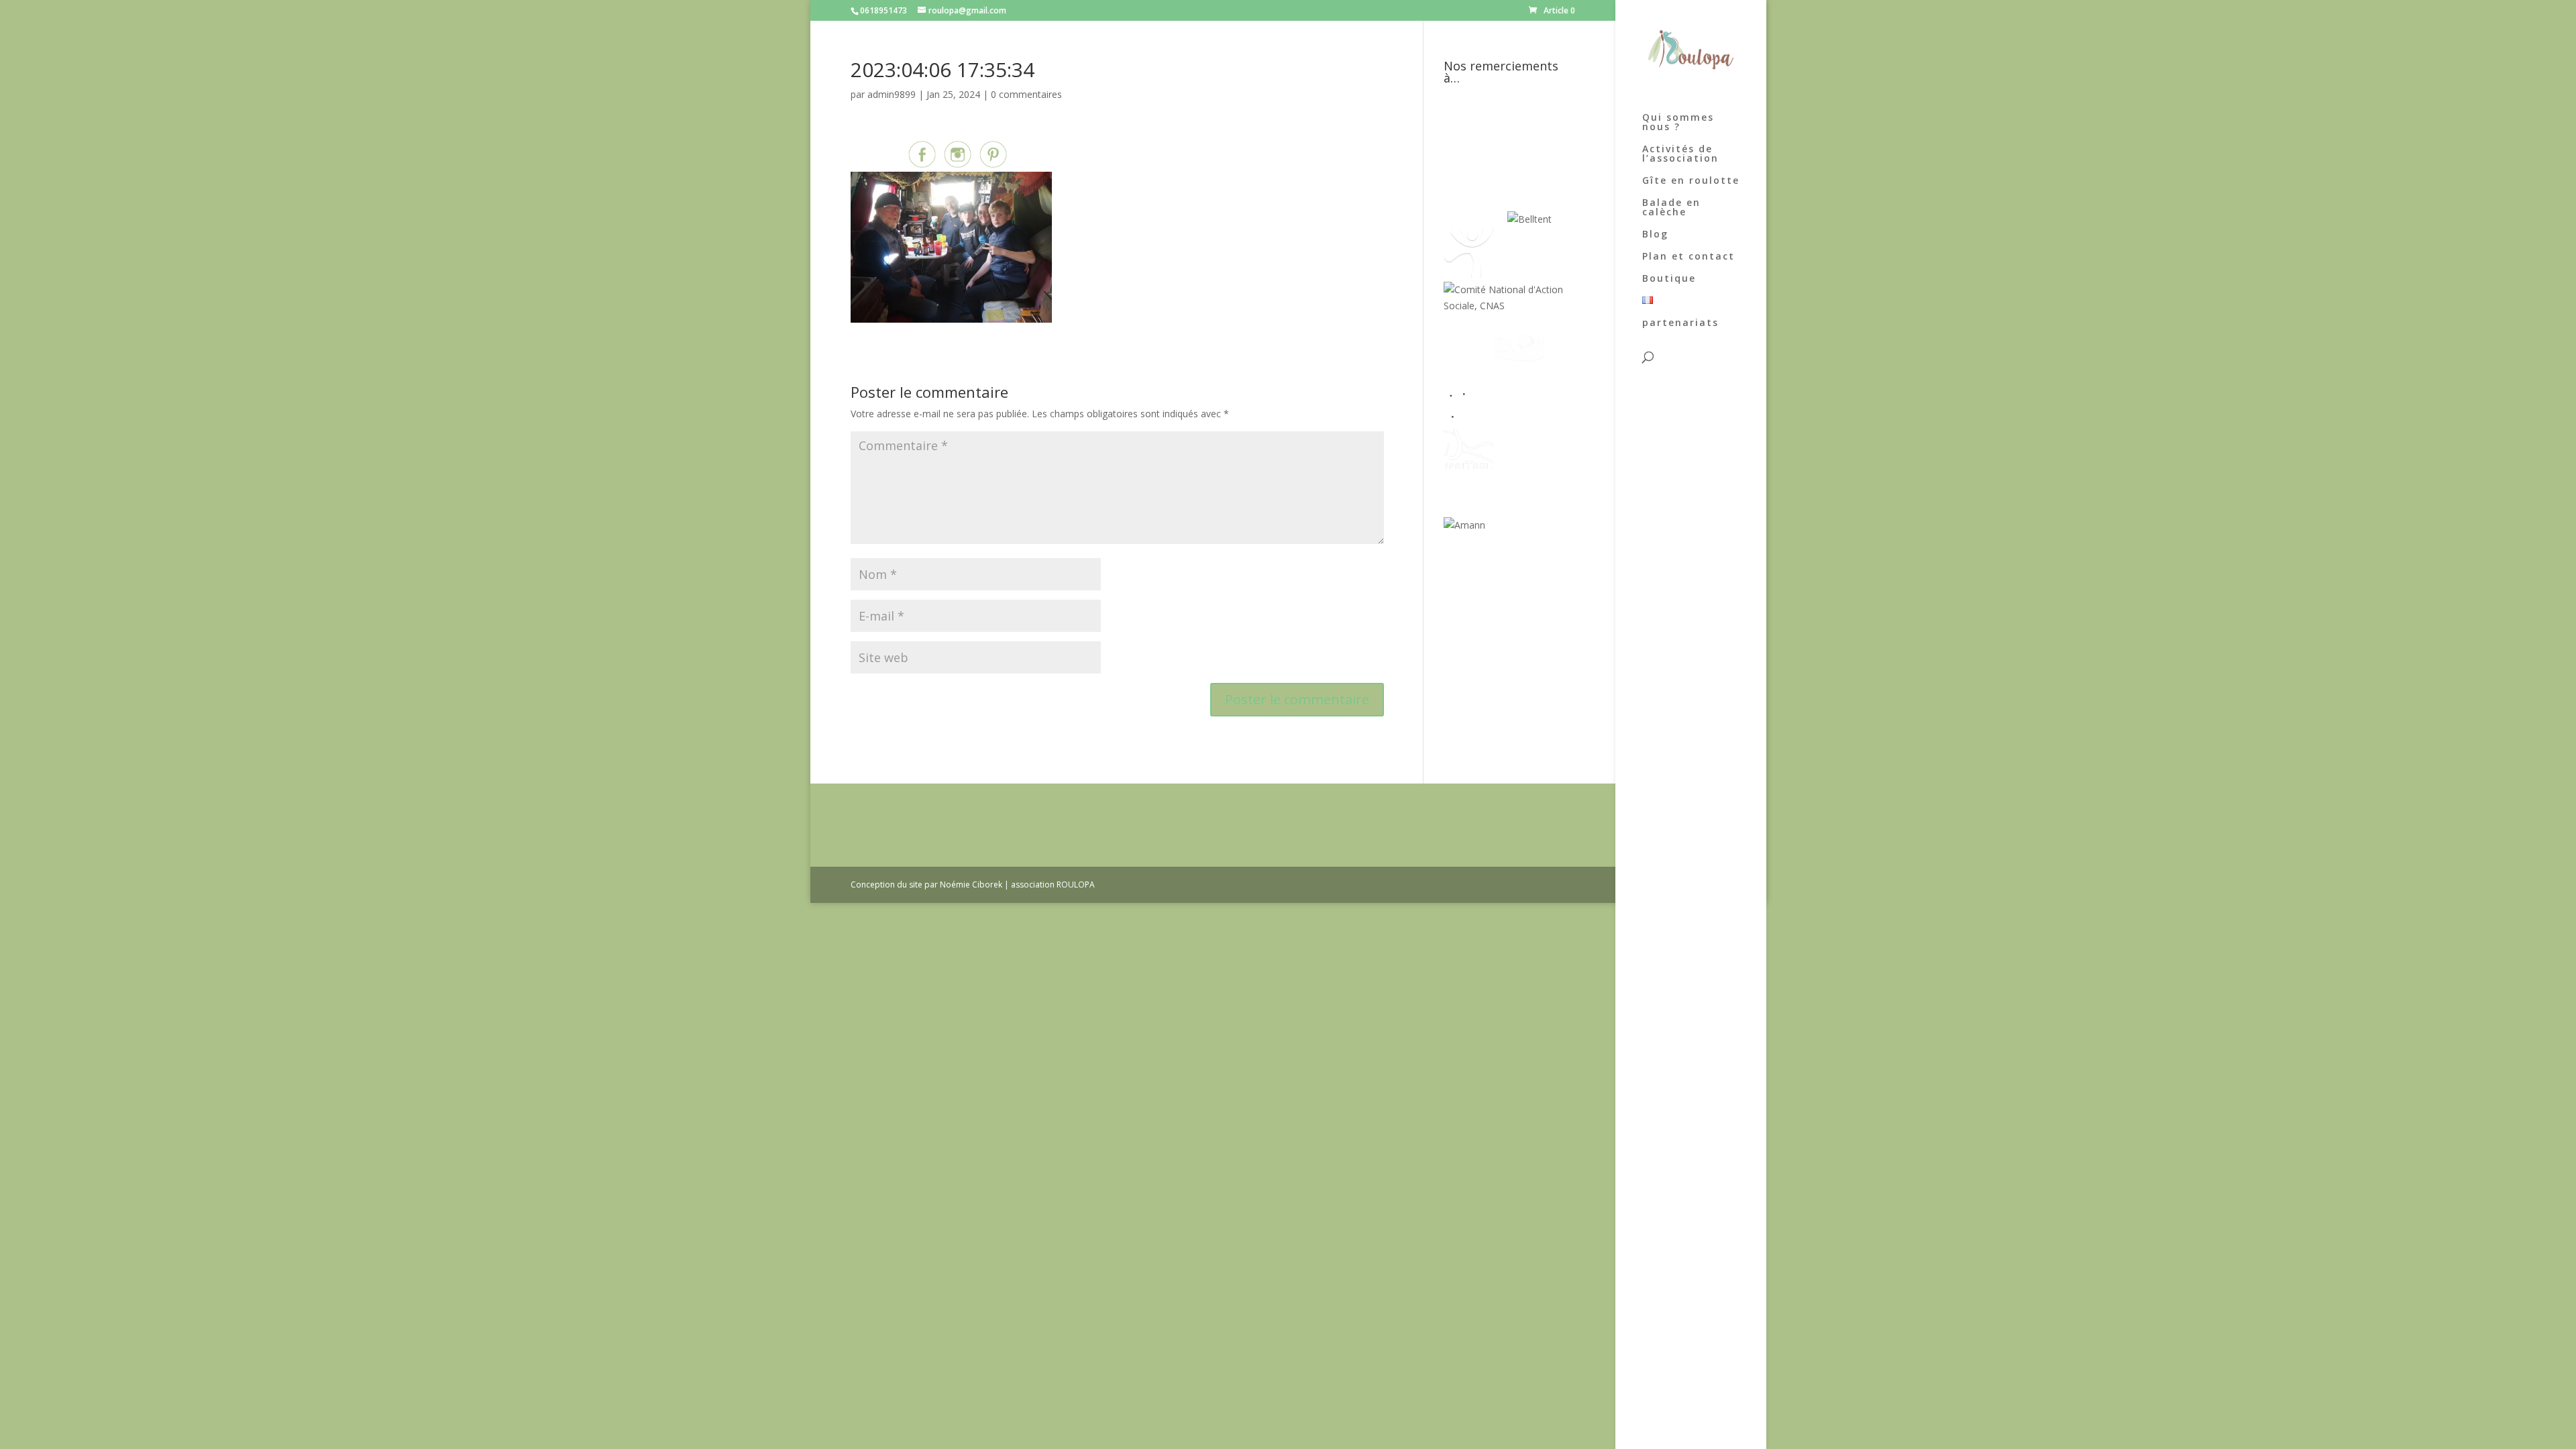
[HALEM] (1519, 361)
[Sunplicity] (1475, 219)
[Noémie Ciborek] (1469, 151)
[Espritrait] (1469, 471)
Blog (1655, 235)
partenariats (1680, 323)
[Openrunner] (1519, 580)
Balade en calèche (1671, 208)
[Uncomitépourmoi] (1469, 274)
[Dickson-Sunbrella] (1510, 525)
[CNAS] (1509, 306)
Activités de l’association (1680, 154)
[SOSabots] (1469, 580)
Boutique (1669, 279)
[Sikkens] (1519, 471)
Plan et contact (1688, 257)
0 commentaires (1026, 94)
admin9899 (892, 94)
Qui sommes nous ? (1678, 123)
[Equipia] (1526, 151)
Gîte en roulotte (1691, 181)
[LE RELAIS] (1469, 416)
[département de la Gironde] (1519, 416)
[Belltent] (1529, 219)
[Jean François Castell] (1469, 361)
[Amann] (1464, 525)
